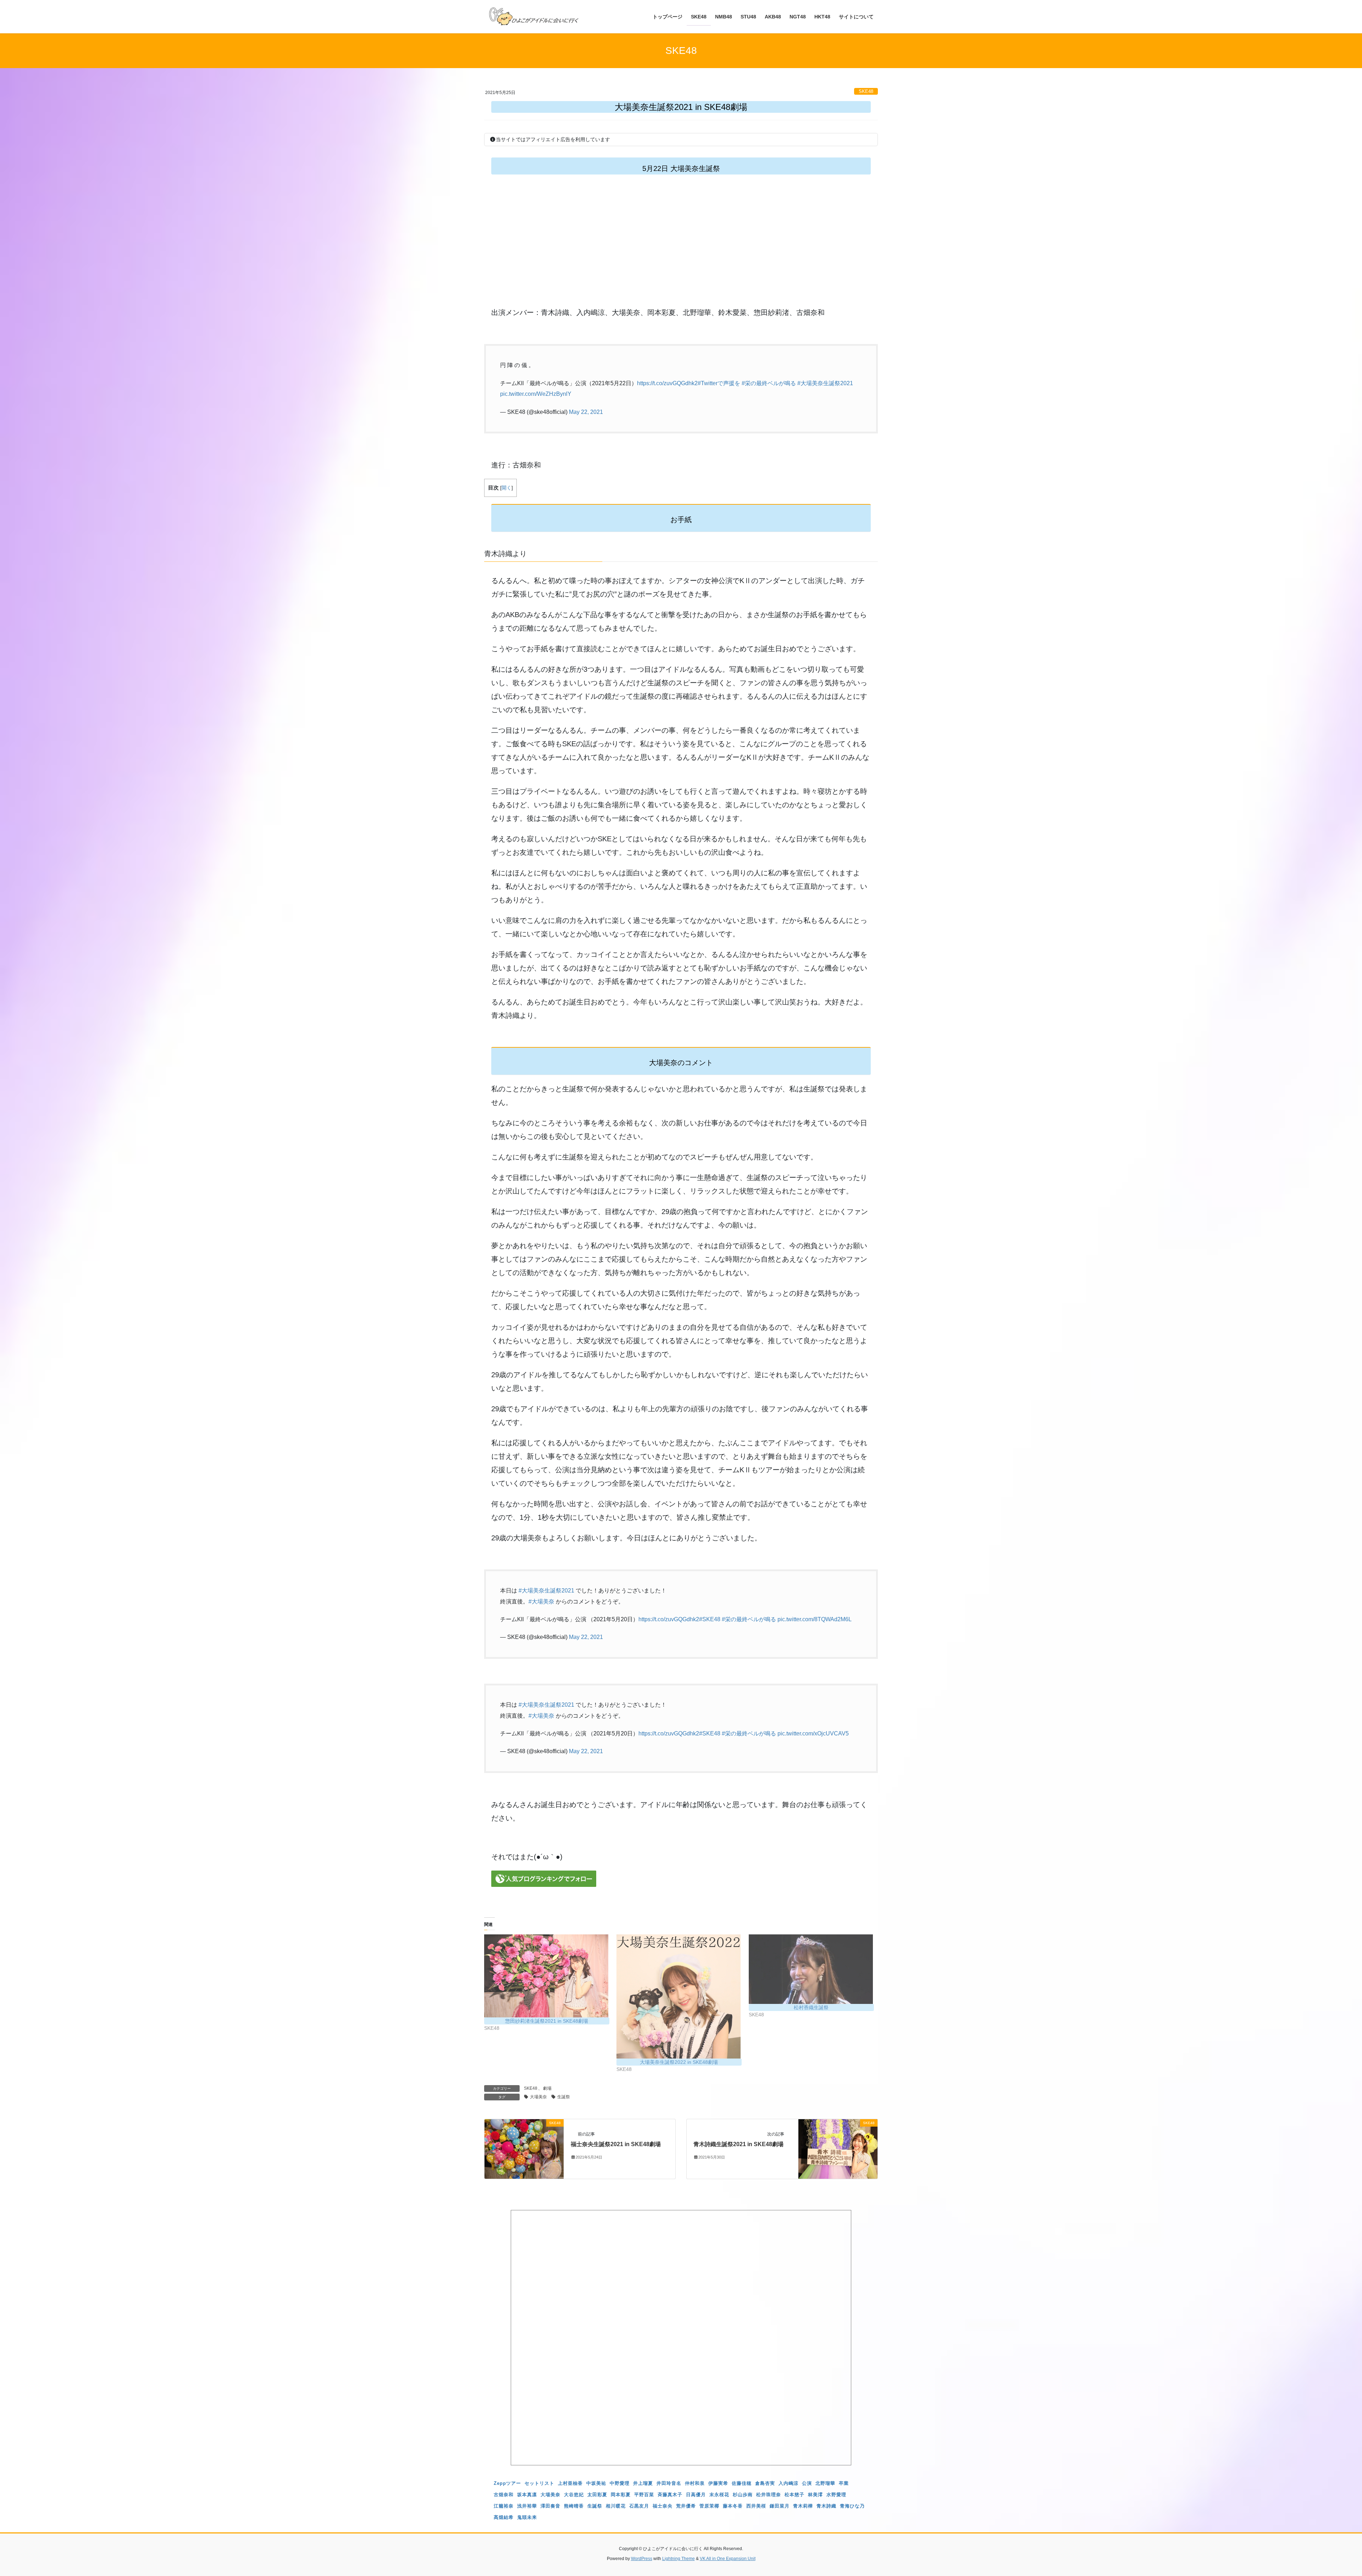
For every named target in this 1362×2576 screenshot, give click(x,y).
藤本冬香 (733, 2506)
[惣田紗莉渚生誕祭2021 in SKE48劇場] (547, 1976)
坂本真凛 (527, 2495)
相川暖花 (616, 2506)
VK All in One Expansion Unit (728, 2559)
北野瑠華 (825, 2483)
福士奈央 (663, 2506)
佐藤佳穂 (742, 2483)
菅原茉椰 (709, 2506)
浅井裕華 (527, 2506)
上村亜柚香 (570, 2483)
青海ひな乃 (852, 2506)
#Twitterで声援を (719, 383)
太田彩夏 (597, 2495)
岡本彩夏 (621, 2495)
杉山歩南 (743, 2495)
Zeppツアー (507, 2483)
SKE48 (866, 91)
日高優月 (696, 2495)
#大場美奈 (541, 1602)
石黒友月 (639, 2506)
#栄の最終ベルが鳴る (769, 383)
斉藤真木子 (670, 2495)
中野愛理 (620, 2483)
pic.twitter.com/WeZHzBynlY (536, 394)
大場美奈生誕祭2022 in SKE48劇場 (679, 2062)
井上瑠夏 (643, 2483)
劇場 (547, 2088)
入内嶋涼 (788, 2483)
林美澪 (815, 2495)
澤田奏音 (550, 2506)
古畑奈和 (504, 2495)
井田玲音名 (669, 2483)
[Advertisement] (681, 249)
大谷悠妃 (574, 2495)
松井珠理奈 (769, 2495)
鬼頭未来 (527, 2517)
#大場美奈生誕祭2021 (825, 383)
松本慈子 (794, 2495)
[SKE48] (524, 2148)
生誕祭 (564, 2097)
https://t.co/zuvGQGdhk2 (667, 383)
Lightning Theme (679, 2559)
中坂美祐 (596, 2483)
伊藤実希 (718, 2483)
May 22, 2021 (586, 412)
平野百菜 (644, 2495)
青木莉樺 (803, 2506)
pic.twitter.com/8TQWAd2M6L (815, 1619)
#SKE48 (710, 1619)
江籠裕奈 (504, 2506)
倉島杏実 (765, 2483)
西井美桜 (756, 2506)
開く (506, 488)
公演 (807, 2483)
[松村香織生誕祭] (811, 1969)
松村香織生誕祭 (811, 2007)
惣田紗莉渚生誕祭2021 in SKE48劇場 (547, 2021)
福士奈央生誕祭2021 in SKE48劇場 (616, 2144)
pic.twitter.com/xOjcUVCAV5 (813, 1733)
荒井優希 (686, 2506)
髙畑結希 (504, 2517)
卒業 (844, 2483)
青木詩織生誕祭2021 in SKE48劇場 (738, 2144)
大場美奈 (538, 2097)
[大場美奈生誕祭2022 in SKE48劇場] (679, 1996)
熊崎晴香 (574, 2506)
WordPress (642, 2559)
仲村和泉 (695, 2483)
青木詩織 (826, 2506)
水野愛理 (836, 2495)
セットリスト (539, 2483)
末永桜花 (719, 2495)
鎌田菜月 (780, 2506)
